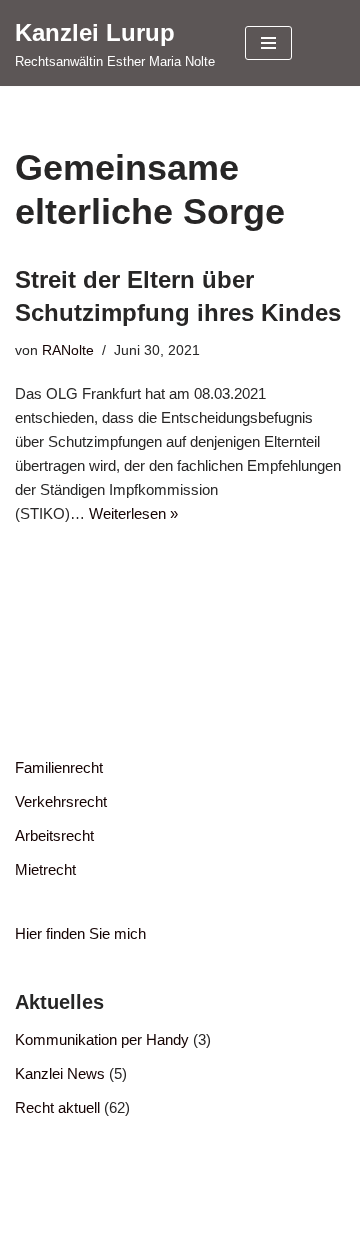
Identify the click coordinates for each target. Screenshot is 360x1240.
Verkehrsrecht (61, 801)
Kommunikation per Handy (102, 1039)
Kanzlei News (60, 1073)
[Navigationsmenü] (268, 43)
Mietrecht (45, 869)
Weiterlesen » (133, 513)
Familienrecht (59, 767)
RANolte (68, 350)
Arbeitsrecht (54, 835)
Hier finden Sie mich (80, 933)
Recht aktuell (57, 1107)
